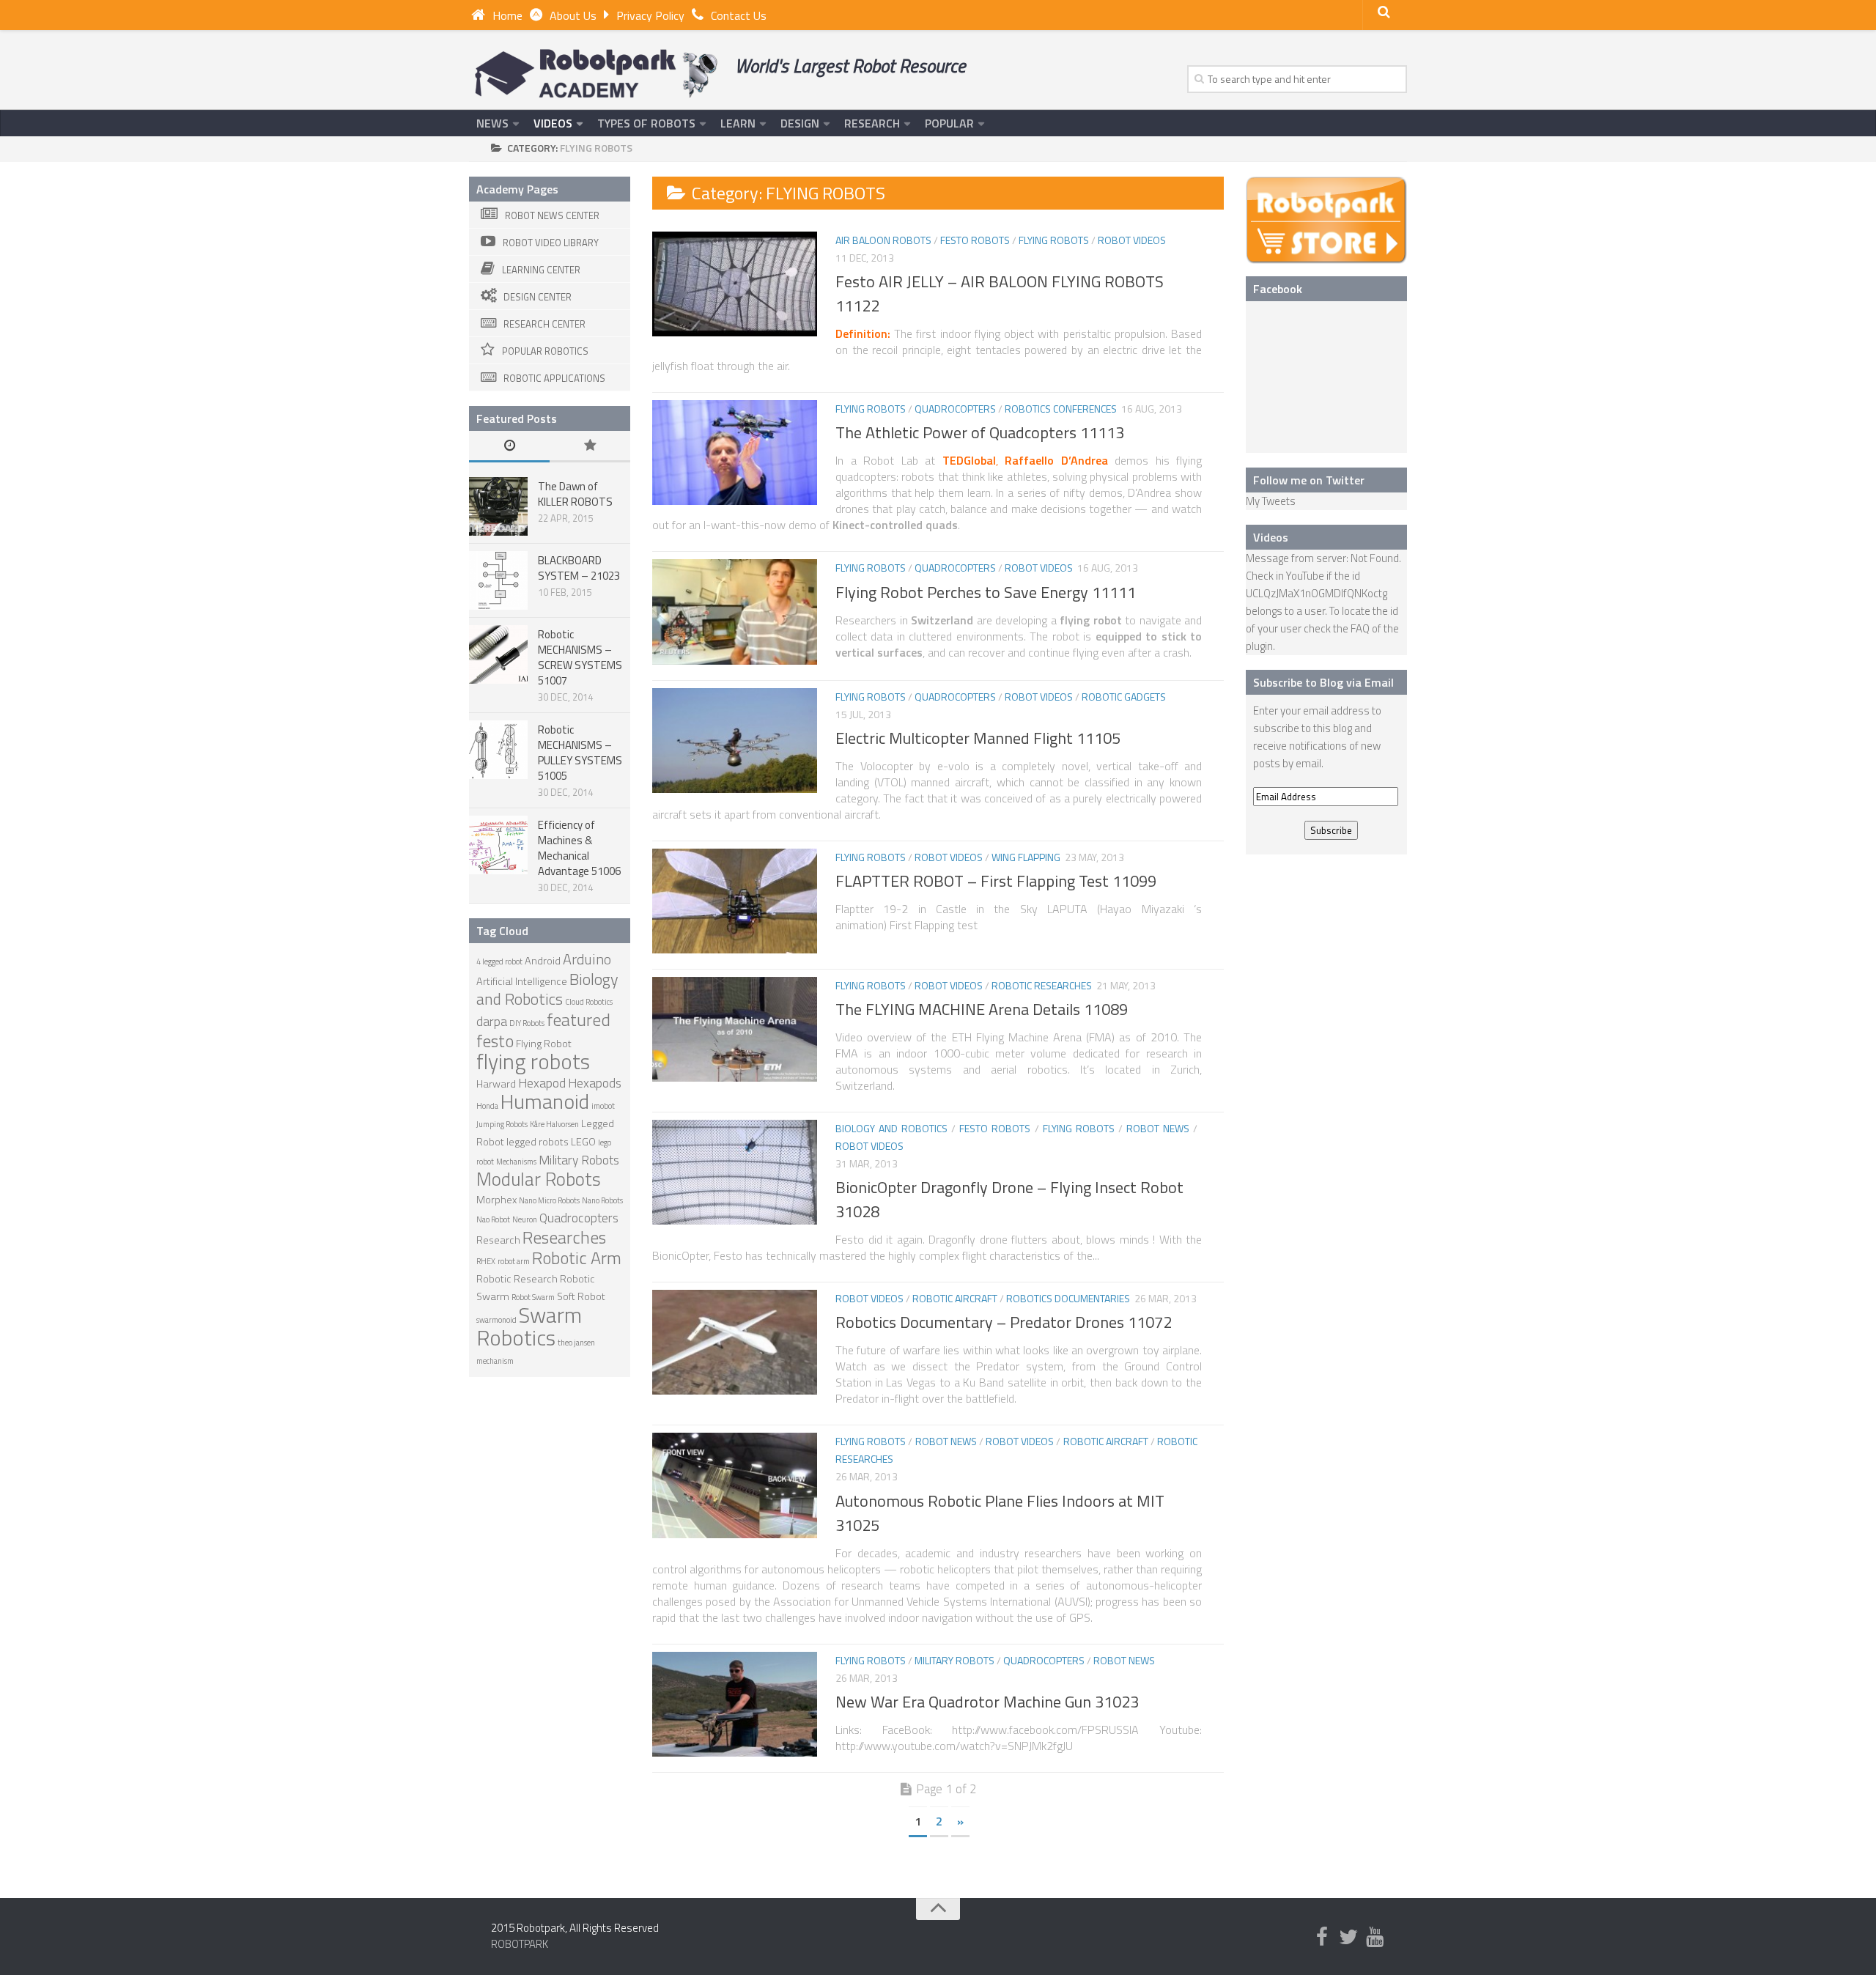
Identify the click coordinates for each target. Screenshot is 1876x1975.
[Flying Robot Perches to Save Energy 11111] (735, 612)
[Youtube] (1375, 1938)
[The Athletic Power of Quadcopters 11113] (735, 453)
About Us (573, 15)
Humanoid (545, 1101)
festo (495, 1041)
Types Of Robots (646, 123)
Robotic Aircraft (955, 1298)
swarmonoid (496, 1320)
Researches (564, 1237)
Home (507, 15)
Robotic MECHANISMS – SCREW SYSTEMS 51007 (580, 657)
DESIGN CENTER (538, 297)
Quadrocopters (955, 409)
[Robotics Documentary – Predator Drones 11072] (735, 1342)
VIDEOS (553, 123)
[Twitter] (1348, 1938)
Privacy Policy (650, 15)
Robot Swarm (533, 1297)
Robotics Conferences (1061, 409)
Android (543, 961)
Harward (496, 1084)
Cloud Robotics (589, 1002)
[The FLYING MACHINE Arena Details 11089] (735, 1029)
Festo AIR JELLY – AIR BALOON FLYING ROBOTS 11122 (1000, 294)
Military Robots (954, 1660)
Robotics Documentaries (1068, 1298)
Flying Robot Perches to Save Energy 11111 (986, 592)
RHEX (486, 1261)
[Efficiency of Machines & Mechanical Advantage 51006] (498, 845)
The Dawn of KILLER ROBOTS (575, 494)
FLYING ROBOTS (1054, 240)
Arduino (587, 959)
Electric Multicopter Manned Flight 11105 (978, 738)
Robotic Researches (1042, 985)
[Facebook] (1322, 1938)
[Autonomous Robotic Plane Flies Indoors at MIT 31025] (735, 1485)
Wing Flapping (1026, 857)
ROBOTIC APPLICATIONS (554, 378)
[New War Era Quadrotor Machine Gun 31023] (735, 1704)
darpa (492, 1021)
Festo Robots (975, 240)
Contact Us (739, 15)
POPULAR (949, 123)
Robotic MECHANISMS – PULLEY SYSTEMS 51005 (580, 753)
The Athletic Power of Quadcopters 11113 (980, 432)
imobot (603, 1106)
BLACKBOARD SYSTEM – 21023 (579, 568)
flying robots (533, 1061)
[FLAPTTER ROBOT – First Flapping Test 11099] (735, 901)
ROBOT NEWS (1158, 1128)
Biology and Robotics (891, 1128)
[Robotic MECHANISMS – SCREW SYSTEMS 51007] (498, 654)
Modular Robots (539, 1179)
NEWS (492, 123)
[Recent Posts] (509, 447)
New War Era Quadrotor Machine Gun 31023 (987, 1702)
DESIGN (800, 123)
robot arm (514, 1261)
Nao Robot (493, 1219)
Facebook (1278, 289)
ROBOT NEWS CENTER (552, 215)
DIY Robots (527, 1023)
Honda (487, 1106)
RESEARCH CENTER (544, 324)
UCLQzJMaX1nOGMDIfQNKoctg (1316, 593)
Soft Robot (581, 1296)
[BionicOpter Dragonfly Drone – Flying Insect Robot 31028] (735, 1172)
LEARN (738, 123)
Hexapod (542, 1083)
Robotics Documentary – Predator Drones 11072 (1004, 1322)
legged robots (538, 1142)
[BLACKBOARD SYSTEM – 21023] (498, 580)
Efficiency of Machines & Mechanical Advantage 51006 (579, 848)
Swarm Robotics (529, 1326)
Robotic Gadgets (1124, 697)
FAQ (1360, 628)
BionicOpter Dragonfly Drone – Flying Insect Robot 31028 (1009, 1199)
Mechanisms (516, 1162)
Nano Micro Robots (549, 1200)
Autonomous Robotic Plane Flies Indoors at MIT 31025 (1000, 1513)
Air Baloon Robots (883, 240)
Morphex (496, 1200)
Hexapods (595, 1083)
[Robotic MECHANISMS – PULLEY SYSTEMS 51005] (498, 750)
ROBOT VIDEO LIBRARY (551, 243)
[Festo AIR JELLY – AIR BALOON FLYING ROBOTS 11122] (735, 284)
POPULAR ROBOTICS (545, 351)
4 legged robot (499, 961)
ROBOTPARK (520, 1944)
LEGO (583, 1142)
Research (498, 1240)
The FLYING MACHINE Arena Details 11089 (982, 1009)
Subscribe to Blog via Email (1323, 682)
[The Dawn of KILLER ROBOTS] (498, 506)
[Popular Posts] (590, 447)
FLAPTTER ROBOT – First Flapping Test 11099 (996, 881)
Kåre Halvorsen (554, 1124)
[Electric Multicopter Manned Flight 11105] (735, 741)
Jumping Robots (502, 1124)
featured (579, 1019)
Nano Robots (602, 1200)
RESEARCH (872, 123)
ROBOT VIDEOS (1132, 240)
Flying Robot (544, 1044)
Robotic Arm (577, 1258)
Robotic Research (517, 1279)
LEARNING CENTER (541, 270)
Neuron (525, 1219)
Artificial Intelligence (522, 981)
